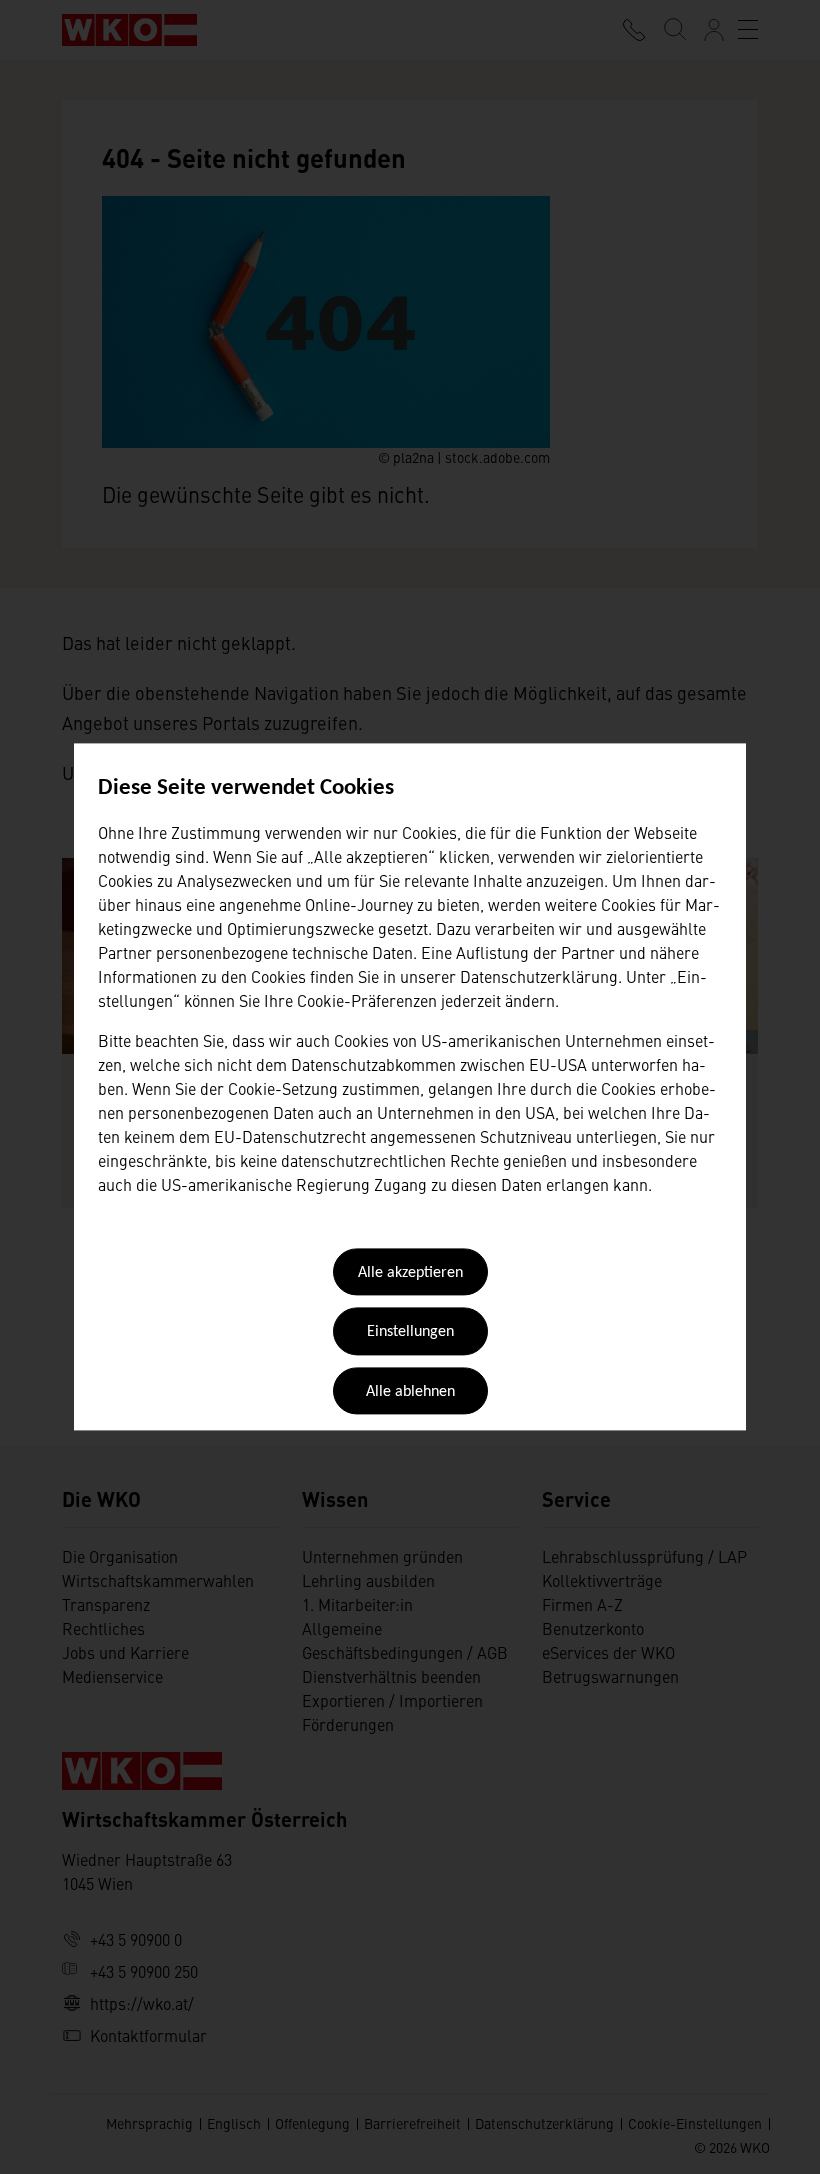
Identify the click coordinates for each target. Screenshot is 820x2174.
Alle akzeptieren (410, 1273)
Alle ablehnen (410, 1392)
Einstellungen (410, 1333)
